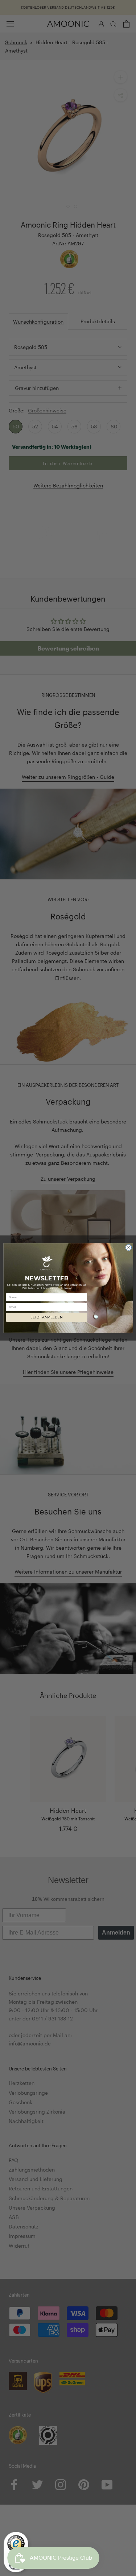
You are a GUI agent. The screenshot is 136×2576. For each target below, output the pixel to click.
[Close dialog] (128, 1247)
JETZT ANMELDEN (47, 1318)
